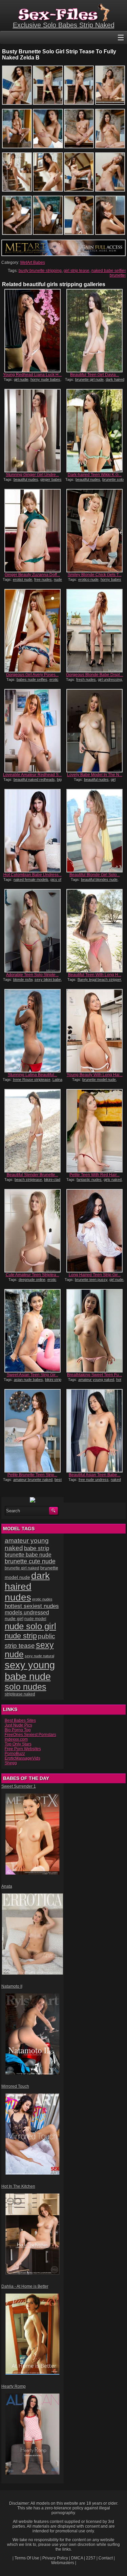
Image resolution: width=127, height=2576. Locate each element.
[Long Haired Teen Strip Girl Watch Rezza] (94, 1231)
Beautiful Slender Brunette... (33, 1175)
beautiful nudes (26, 479)
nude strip (21, 1636)
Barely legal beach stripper (99, 980)
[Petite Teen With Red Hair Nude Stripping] (94, 1131)
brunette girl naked (22, 1568)
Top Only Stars (18, 1744)
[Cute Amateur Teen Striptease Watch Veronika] (32, 1231)
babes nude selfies (32, 679)
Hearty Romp (14, 2386)
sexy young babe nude (30, 1671)
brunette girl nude (89, 379)
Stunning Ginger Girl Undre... (32, 475)
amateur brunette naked (33, 1480)
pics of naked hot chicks (35, 882)
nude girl (14, 1618)
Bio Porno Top (18, 1730)
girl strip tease (77, 271)
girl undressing (110, 679)
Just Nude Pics (18, 1725)
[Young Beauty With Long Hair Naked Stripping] (94, 1031)
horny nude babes (45, 379)
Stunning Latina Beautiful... (33, 1075)
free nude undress (94, 1480)
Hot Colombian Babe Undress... (33, 875)
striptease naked (20, 1694)
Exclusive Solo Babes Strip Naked (64, 25)
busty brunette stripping (40, 271)
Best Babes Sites (20, 1720)
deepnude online (32, 1280)
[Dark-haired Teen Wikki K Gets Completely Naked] (94, 431)
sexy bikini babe (48, 980)
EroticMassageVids (23, 1758)
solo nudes (26, 1687)
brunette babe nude (28, 1555)
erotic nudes (42, 1599)
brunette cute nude (30, 1561)
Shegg (11, 1763)
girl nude (116, 1280)
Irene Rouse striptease (32, 1080)
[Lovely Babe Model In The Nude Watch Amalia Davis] (94, 731)
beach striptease (28, 1180)
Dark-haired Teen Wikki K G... (95, 475)
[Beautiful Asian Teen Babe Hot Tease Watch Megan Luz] (94, 1431)
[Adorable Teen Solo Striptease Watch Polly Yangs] (32, 931)
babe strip (37, 1548)
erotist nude (23, 579)
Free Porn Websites (23, 1749)
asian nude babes (28, 1380)
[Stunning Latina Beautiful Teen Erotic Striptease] (32, 1031)
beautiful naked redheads (34, 779)
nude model (35, 1619)
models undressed (27, 1613)
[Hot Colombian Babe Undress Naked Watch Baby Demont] (32, 831)
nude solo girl (30, 1626)
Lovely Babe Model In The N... (95, 775)
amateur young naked (96, 1380)
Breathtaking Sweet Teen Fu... (94, 1375)
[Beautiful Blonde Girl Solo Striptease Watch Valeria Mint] (94, 831)
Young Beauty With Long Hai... (95, 1075)
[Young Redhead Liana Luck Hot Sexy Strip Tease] (32, 331)
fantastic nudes (89, 1180)
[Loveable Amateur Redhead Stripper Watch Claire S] (32, 731)
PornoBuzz (15, 1754)
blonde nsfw (23, 980)
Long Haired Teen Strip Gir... (95, 1275)
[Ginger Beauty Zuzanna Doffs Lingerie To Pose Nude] (32, 531)
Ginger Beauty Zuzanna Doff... (32, 575)
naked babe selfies (109, 271)
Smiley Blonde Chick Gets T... (95, 575)
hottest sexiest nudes (32, 1606)
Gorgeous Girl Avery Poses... (32, 675)
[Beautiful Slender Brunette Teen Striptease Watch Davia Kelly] (32, 1131)
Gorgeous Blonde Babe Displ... (94, 675)
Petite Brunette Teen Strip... (32, 1475)
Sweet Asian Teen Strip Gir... (33, 1375)
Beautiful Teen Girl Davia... (94, 375)
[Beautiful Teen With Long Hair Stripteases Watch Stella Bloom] (94, 931)
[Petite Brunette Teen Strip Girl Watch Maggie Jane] (32, 1431)
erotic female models (36, 682)
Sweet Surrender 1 (19, 1786)
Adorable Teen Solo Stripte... (32, 975)
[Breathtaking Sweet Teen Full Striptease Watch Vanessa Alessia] (94, 1331)
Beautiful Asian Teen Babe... (94, 1475)
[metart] (63, 255)
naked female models (31, 880)
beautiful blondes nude (99, 880)
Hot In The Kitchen (18, 2186)
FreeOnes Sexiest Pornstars (30, 1735)
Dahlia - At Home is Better (25, 2286)
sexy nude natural (39, 1656)
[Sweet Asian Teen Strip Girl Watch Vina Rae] (32, 1331)
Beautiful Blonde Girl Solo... (95, 875)
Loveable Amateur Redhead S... (32, 775)
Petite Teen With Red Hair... (94, 1175)
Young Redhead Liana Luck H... (32, 375)
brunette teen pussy (91, 1280)
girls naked (113, 1180)
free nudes (43, 579)
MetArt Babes (33, 263)
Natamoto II (12, 1986)
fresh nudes (86, 679)
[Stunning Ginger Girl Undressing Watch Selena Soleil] (32, 431)
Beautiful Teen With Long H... (95, 975)
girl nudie (21, 379)
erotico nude (88, 579)
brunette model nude (99, 1080)
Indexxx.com (16, 1739)
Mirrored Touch (15, 2086)
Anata (7, 1886)
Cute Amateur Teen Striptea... (33, 1275)
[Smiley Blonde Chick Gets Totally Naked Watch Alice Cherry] (94, 531)
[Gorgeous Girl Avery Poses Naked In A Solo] (32, 631)
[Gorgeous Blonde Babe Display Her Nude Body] (94, 631)
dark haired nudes (27, 1587)
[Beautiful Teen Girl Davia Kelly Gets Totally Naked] (94, 331)
